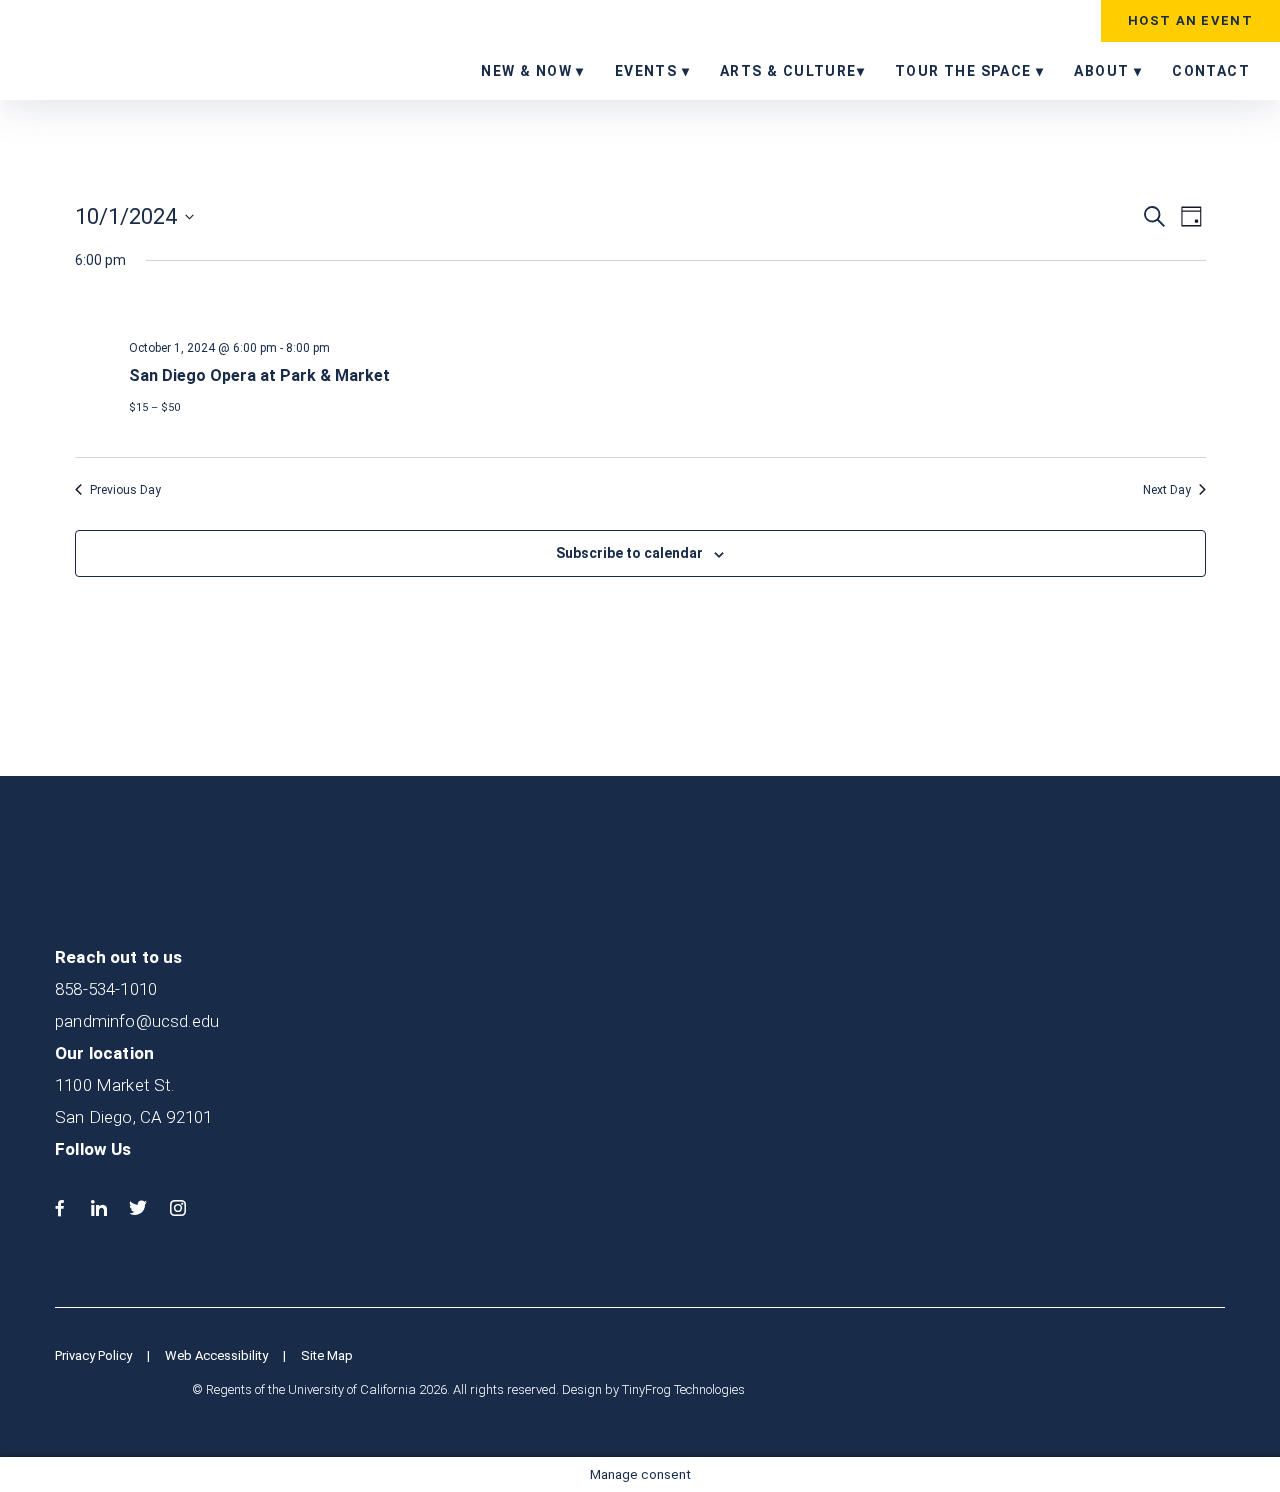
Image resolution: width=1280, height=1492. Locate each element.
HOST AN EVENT (1190, 20)
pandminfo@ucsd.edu (137, 1021)
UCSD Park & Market (144, 48)
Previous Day (125, 490)
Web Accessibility (216, 1355)
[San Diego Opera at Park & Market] (667, 308)
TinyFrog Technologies (683, 1389)
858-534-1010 (106, 989)
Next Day (1167, 490)
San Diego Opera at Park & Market (259, 375)
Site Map (327, 1355)
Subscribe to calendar (629, 553)
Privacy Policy (93, 1355)
